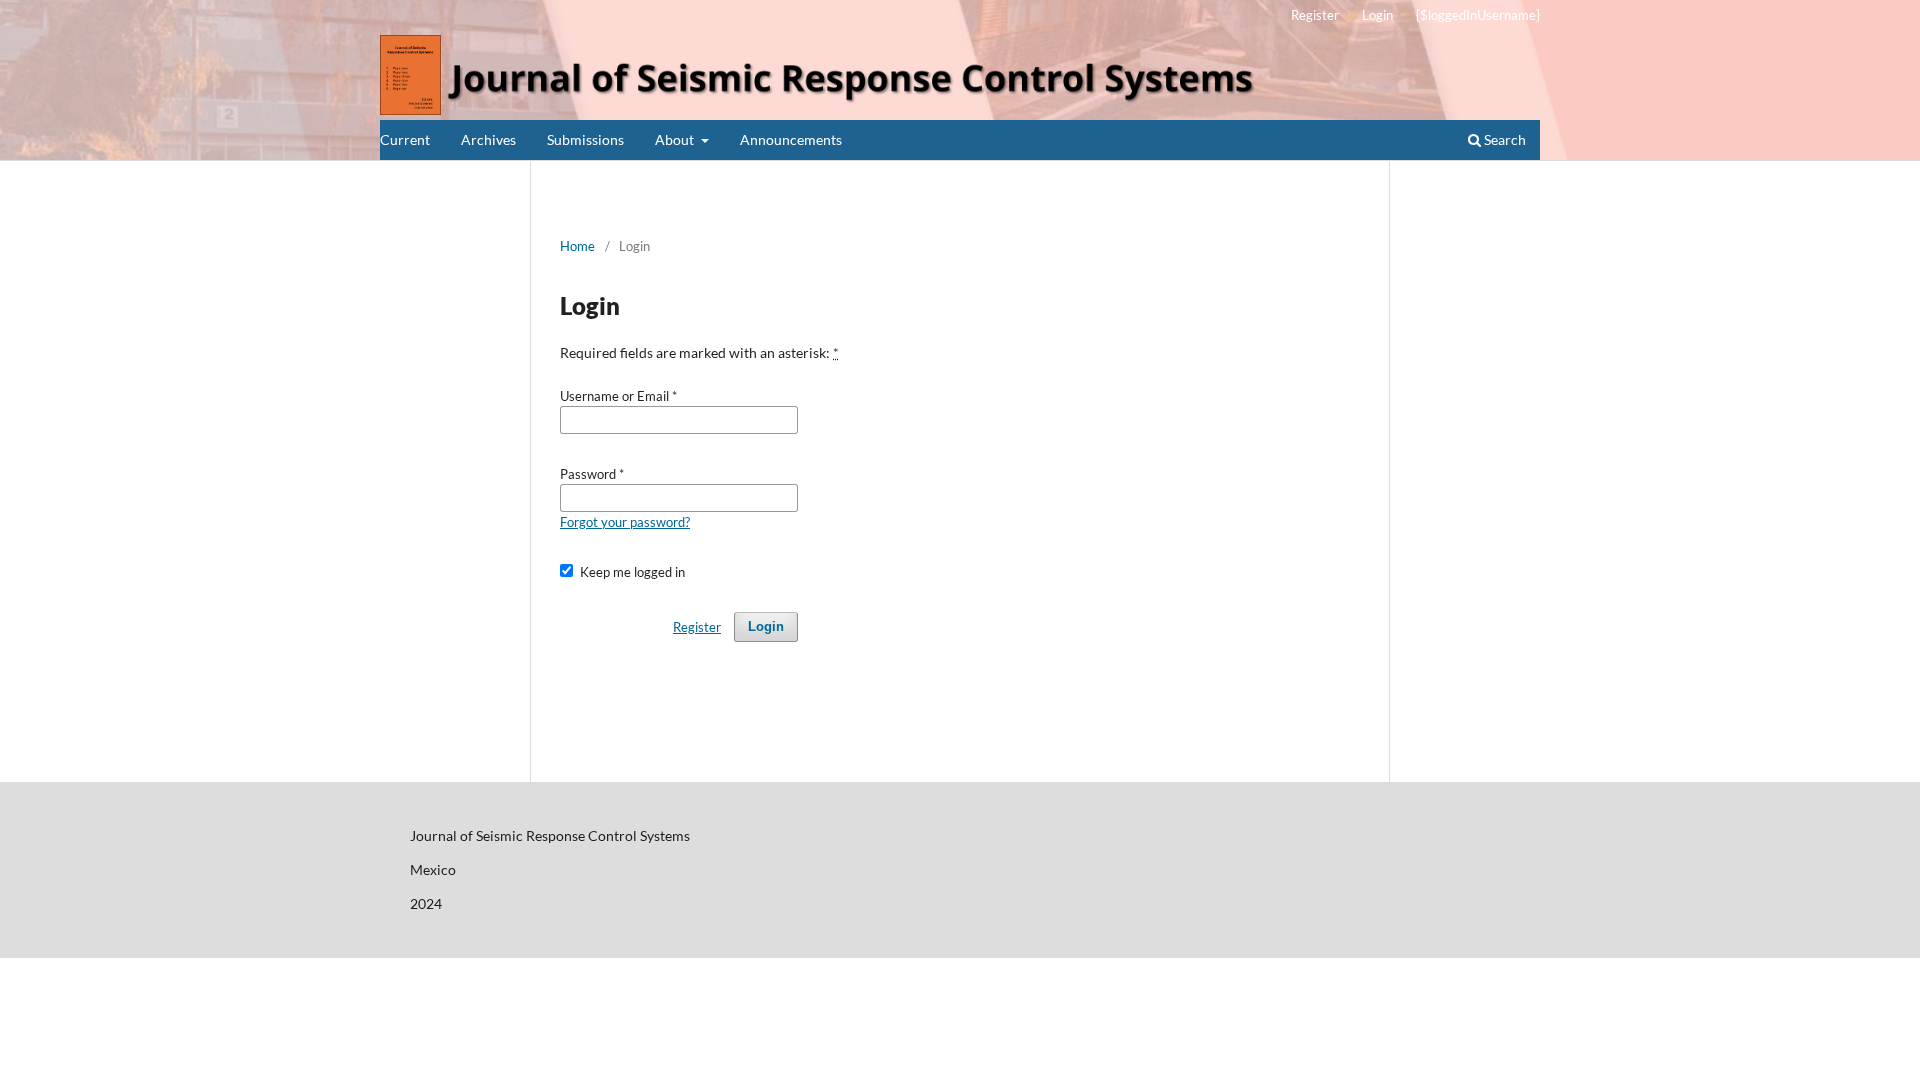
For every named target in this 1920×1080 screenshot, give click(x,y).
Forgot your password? (625, 522)
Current (405, 139)
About (676, 139)
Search (1503, 139)
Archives (488, 139)
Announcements (791, 139)
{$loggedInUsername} (1478, 15)
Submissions (585, 139)
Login (1377, 15)
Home (577, 246)
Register (1315, 15)
